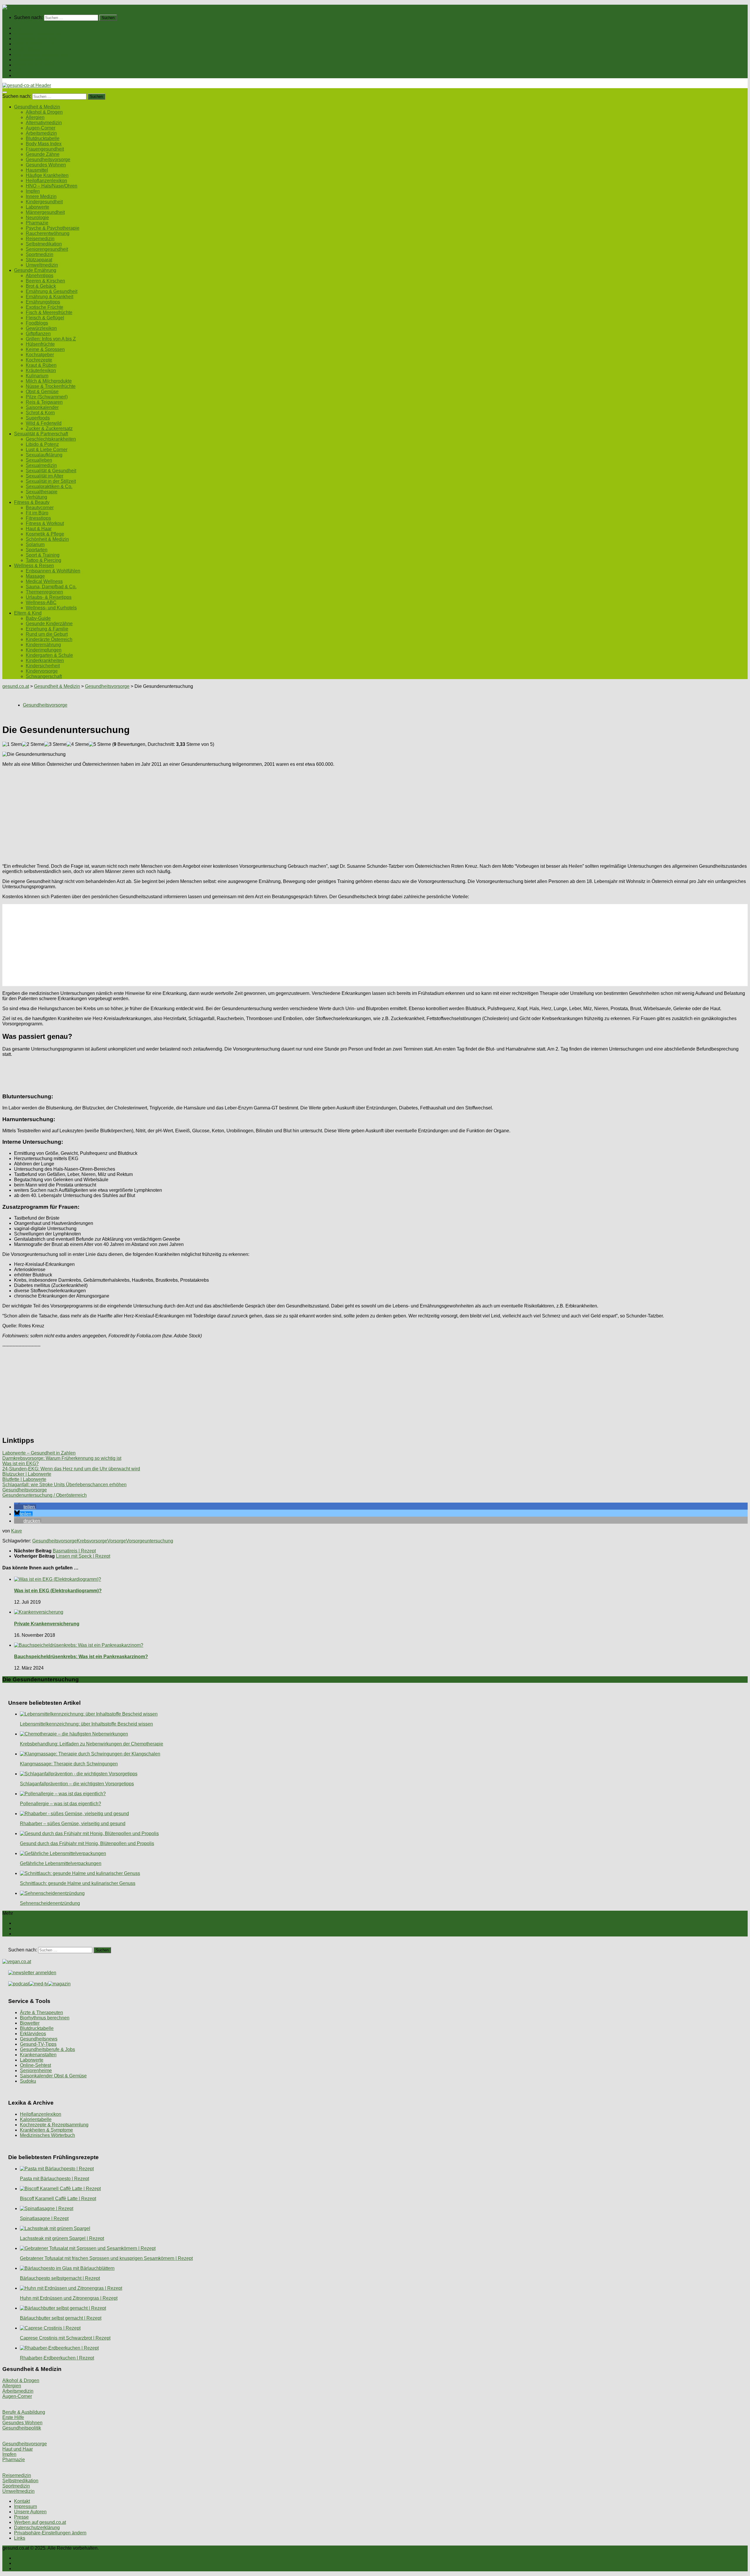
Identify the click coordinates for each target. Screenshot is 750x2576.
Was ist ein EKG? (21, 1463)
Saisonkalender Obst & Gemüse (53, 2076)
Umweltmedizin (42, 265)
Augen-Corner (41, 128)
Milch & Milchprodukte (49, 381)
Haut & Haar (39, 529)
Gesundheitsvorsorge (48, 160)
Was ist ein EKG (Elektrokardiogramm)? (58, 1591)
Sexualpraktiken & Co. (49, 486)
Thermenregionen (44, 592)
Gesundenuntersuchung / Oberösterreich (45, 1495)
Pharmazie (37, 223)
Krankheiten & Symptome (46, 2130)
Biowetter (30, 2023)
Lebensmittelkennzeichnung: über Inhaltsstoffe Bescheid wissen (86, 1724)
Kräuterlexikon (41, 370)
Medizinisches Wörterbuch (47, 2135)
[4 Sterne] (78, 744)
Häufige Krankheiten (47, 175)
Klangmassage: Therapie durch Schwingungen (69, 1764)
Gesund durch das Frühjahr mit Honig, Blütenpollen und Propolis (87, 1843)
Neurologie (37, 218)
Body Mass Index (44, 144)
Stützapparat (39, 260)
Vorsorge (117, 1541)
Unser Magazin (30, 49)
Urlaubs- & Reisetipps (49, 597)
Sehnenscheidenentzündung (50, 1903)
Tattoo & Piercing (44, 560)
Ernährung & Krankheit (50, 297)
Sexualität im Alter (45, 476)
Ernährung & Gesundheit (52, 291)
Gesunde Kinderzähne (49, 624)
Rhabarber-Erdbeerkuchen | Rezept (57, 2358)
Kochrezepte (39, 360)
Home (20, 28)
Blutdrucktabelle (43, 138)
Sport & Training (43, 555)
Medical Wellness (44, 581)
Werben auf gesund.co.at (40, 2522)
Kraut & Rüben (41, 365)
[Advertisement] (178, 813)
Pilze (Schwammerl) (47, 397)
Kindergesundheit (44, 202)
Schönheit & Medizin (47, 539)
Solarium (35, 544)
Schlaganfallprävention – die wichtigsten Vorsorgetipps (77, 1784)
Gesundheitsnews (39, 2039)
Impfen (33, 191)
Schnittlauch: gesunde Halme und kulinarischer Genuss (78, 1883)
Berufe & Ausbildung (24, 2412)
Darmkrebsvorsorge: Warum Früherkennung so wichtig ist (62, 1458)
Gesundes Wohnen (46, 165)
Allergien (35, 117)
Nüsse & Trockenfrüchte (51, 386)
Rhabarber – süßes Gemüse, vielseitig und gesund (73, 1824)
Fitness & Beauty (32, 60)
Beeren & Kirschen (45, 281)
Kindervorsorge (42, 671)
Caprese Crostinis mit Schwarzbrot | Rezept (65, 2338)
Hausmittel (37, 170)
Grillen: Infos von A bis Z (51, 339)
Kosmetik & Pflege (45, 534)
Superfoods (38, 418)
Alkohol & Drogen (44, 112)
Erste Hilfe (13, 2417)
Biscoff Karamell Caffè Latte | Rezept (58, 2199)
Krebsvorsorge (92, 1541)
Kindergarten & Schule (49, 655)
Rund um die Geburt (47, 634)
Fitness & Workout (45, 523)
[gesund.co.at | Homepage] (18, 7)
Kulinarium (37, 376)
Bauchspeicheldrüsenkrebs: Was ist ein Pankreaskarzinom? (81, 1657)
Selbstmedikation (44, 244)
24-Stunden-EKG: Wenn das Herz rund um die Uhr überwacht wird (71, 1469)
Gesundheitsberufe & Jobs (47, 2049)
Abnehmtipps (40, 276)
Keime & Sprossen (45, 349)
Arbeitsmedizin (41, 133)
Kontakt (22, 2501)
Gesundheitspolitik (22, 2428)
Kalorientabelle (36, 2119)
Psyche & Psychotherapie (53, 228)
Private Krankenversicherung (47, 1624)
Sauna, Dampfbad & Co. (51, 587)
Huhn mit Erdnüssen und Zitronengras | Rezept (69, 2298)
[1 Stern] (12, 744)
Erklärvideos (33, 2034)
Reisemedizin (40, 239)
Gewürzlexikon (41, 328)
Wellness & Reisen (34, 65)
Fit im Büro (37, 513)
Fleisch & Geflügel (45, 318)
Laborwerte (37, 207)
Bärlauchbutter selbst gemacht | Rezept (61, 2318)
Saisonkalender (42, 407)
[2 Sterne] (33, 744)
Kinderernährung (43, 645)
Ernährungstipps (43, 302)
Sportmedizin (40, 254)
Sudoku (28, 2081)
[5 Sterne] (100, 744)
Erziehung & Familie (47, 629)
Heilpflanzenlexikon (46, 181)
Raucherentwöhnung (48, 233)
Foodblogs (37, 323)
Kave (17, 1531)
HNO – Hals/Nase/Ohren (52, 186)
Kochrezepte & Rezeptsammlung (54, 2125)
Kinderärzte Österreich (49, 639)
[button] (25, 1507)
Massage (35, 576)
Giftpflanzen (38, 334)
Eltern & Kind (28, 70)
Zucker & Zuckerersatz (49, 428)
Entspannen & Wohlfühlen (53, 571)
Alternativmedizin (44, 123)
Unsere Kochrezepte (35, 44)
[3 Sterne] (55, 744)
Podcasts (24, 75)
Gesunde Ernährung (35, 39)
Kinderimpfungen (44, 650)
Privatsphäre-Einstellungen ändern (50, 2533)
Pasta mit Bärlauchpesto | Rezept (54, 2179)
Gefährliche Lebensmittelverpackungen (61, 1863)
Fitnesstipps (38, 518)
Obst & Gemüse (42, 392)
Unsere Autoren (30, 2512)
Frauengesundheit (45, 149)
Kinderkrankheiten (45, 660)
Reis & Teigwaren (44, 402)
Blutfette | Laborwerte (24, 1479)
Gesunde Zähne (43, 154)
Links (20, 2538)
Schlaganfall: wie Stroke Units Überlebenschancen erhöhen (64, 1485)
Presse (21, 2517)
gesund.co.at (16, 686)
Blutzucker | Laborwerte (27, 1474)
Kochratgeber (40, 355)
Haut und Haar (18, 2449)
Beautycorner (40, 508)
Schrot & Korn (40, 413)
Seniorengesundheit (47, 249)
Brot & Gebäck (41, 286)
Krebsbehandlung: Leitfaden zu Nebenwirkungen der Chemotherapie (92, 1744)
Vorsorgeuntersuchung (150, 1541)
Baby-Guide (38, 618)
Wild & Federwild (44, 423)
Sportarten (37, 550)
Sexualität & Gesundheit (51, 471)
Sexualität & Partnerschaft (41, 54)
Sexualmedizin (41, 465)
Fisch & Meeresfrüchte (49, 312)
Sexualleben (39, 460)
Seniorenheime (36, 2070)
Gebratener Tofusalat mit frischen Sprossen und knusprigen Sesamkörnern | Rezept (106, 2258)
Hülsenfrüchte (40, 344)
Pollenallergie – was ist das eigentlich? (60, 1804)
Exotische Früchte (45, 307)
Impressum (25, 2506)
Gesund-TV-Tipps (38, 2044)
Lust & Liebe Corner (47, 450)
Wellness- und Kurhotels (51, 608)
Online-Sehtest (35, 2065)
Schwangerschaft (44, 676)
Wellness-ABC (41, 602)
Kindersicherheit (43, 666)
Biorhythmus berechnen (45, 2018)
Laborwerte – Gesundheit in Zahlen (39, 1453)
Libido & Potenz (42, 444)
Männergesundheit (45, 212)
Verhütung (36, 497)
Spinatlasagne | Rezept (44, 2218)
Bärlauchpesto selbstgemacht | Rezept (60, 2278)
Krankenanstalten (38, 2055)
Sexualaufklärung (44, 455)
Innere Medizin (41, 196)
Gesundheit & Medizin (37, 33)
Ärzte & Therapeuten (41, 2012)
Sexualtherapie (42, 492)
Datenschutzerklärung (37, 2528)
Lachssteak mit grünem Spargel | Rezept (62, 2238)
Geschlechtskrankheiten (51, 439)
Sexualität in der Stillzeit (51, 481)
